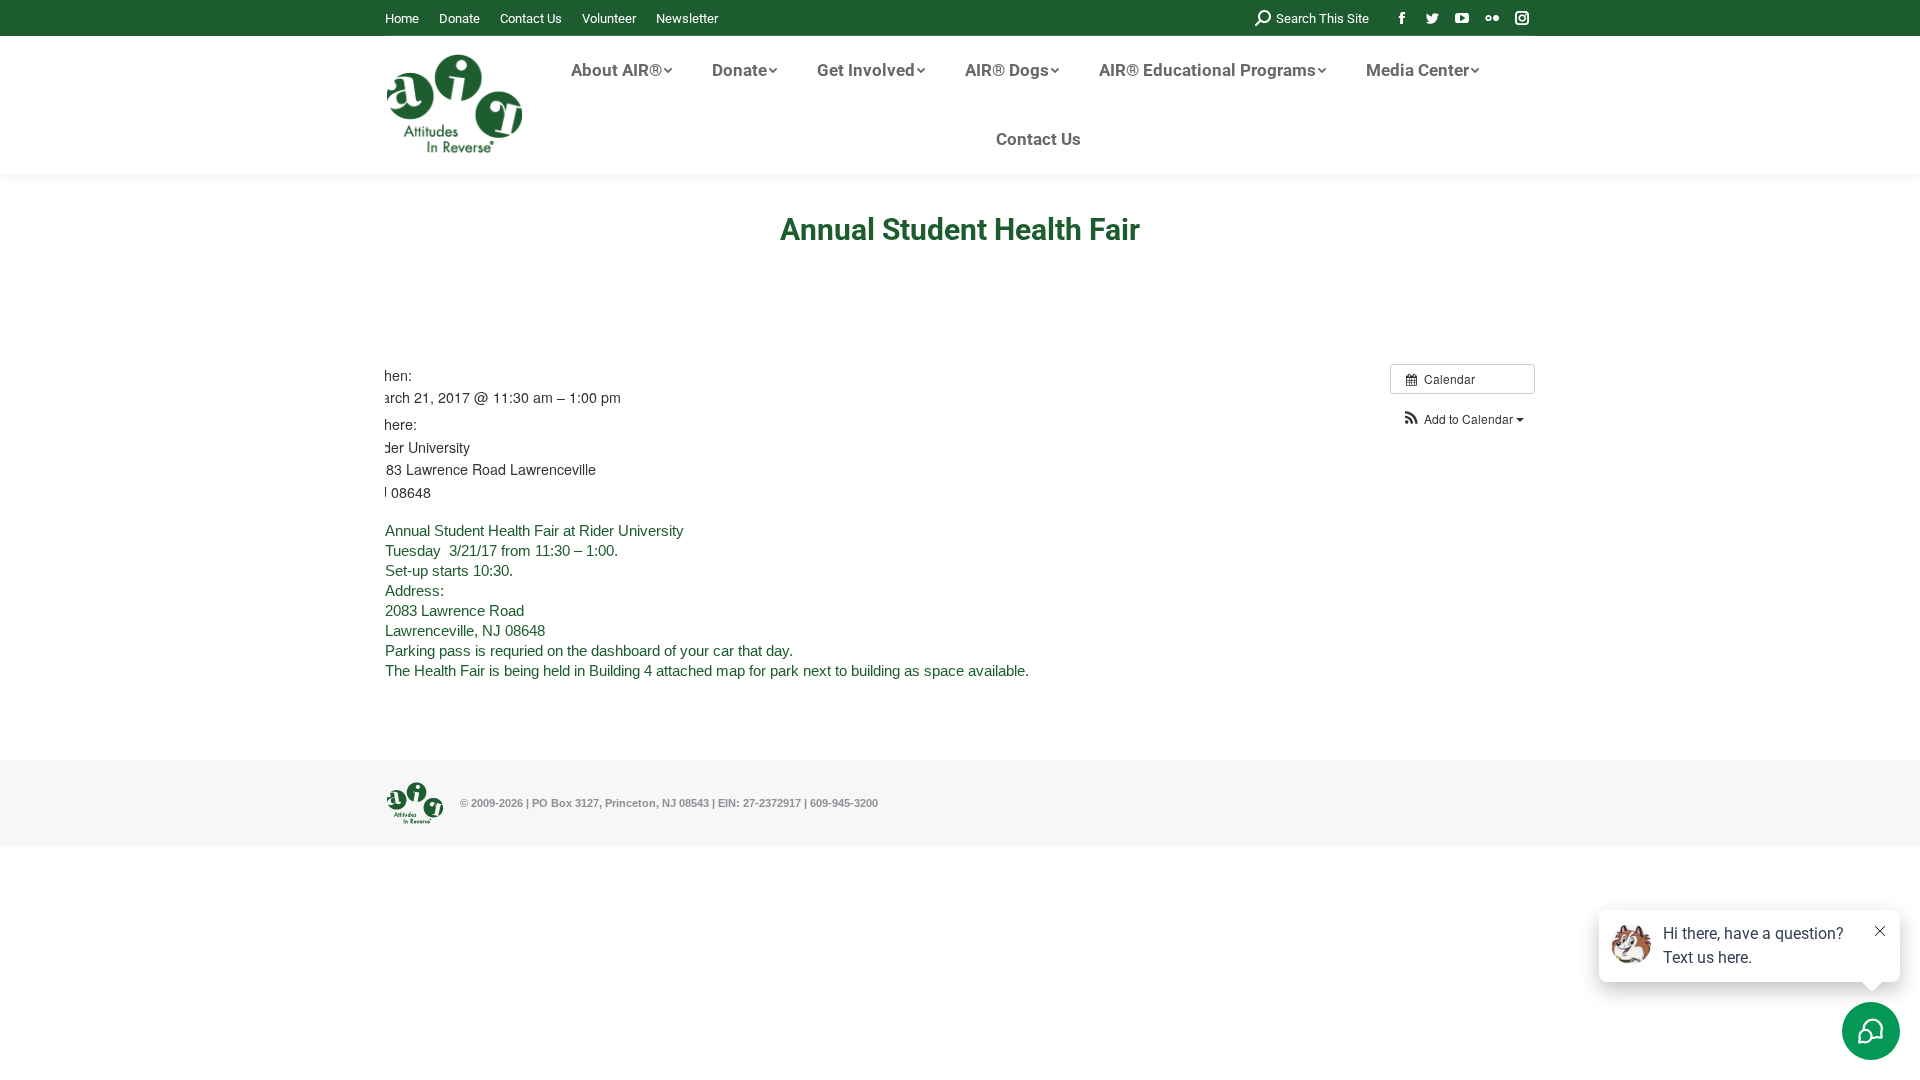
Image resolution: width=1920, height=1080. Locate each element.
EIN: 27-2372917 (759, 803)
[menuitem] (402, 18)
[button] (1462, 418)
